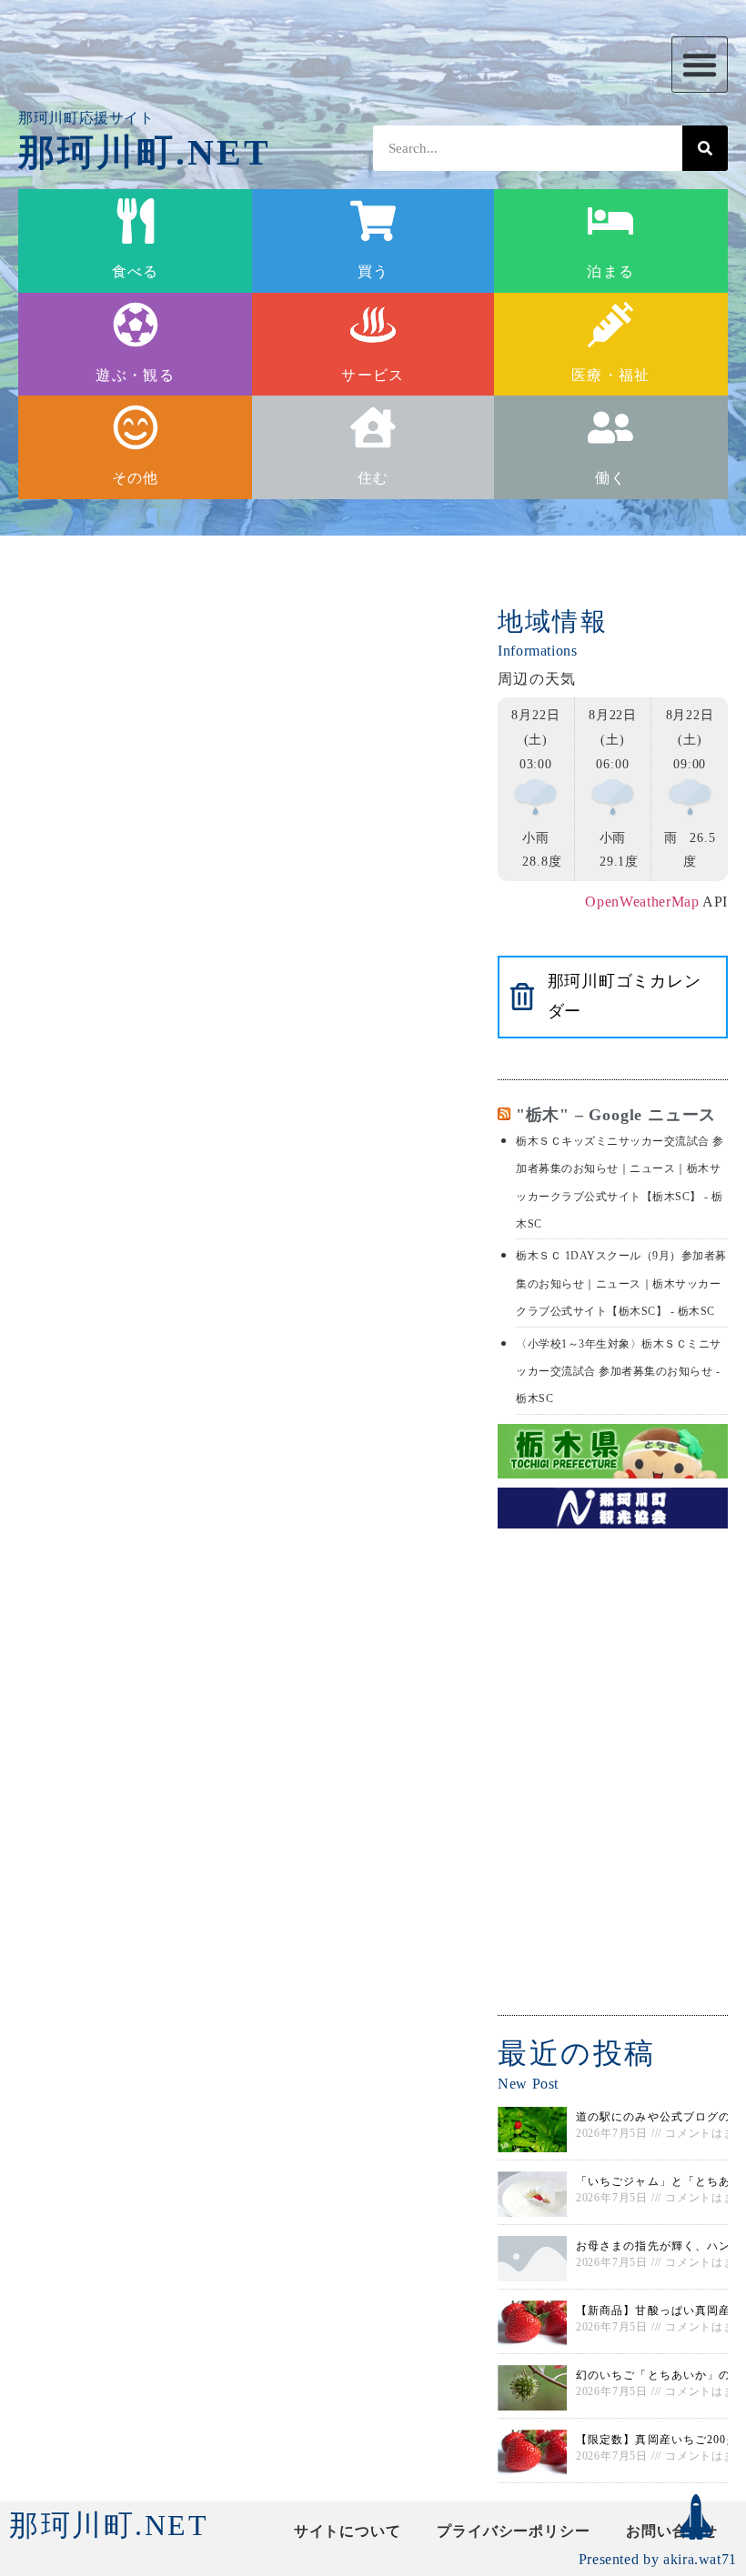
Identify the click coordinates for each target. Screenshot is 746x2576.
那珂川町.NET (145, 152)
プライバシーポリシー (513, 2531)
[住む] (373, 427)
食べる (136, 271)
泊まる (610, 271)
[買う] (373, 221)
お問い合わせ (672, 2531)
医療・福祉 (610, 375)
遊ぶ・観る (135, 375)
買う (373, 271)
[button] (700, 65)
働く (611, 478)
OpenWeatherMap (642, 902)
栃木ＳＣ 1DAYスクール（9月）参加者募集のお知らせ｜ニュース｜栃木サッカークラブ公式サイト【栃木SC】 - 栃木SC (621, 1283)
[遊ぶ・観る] (136, 325)
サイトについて (348, 2531)
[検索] (705, 148)
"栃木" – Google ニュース (616, 1115)
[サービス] (373, 325)
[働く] (610, 427)
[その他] (136, 427)
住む (373, 478)
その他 (136, 478)
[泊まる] (610, 221)
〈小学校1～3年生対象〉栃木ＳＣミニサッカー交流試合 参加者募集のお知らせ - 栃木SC (619, 1372)
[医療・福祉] (610, 325)
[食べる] (136, 221)
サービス (373, 375)
